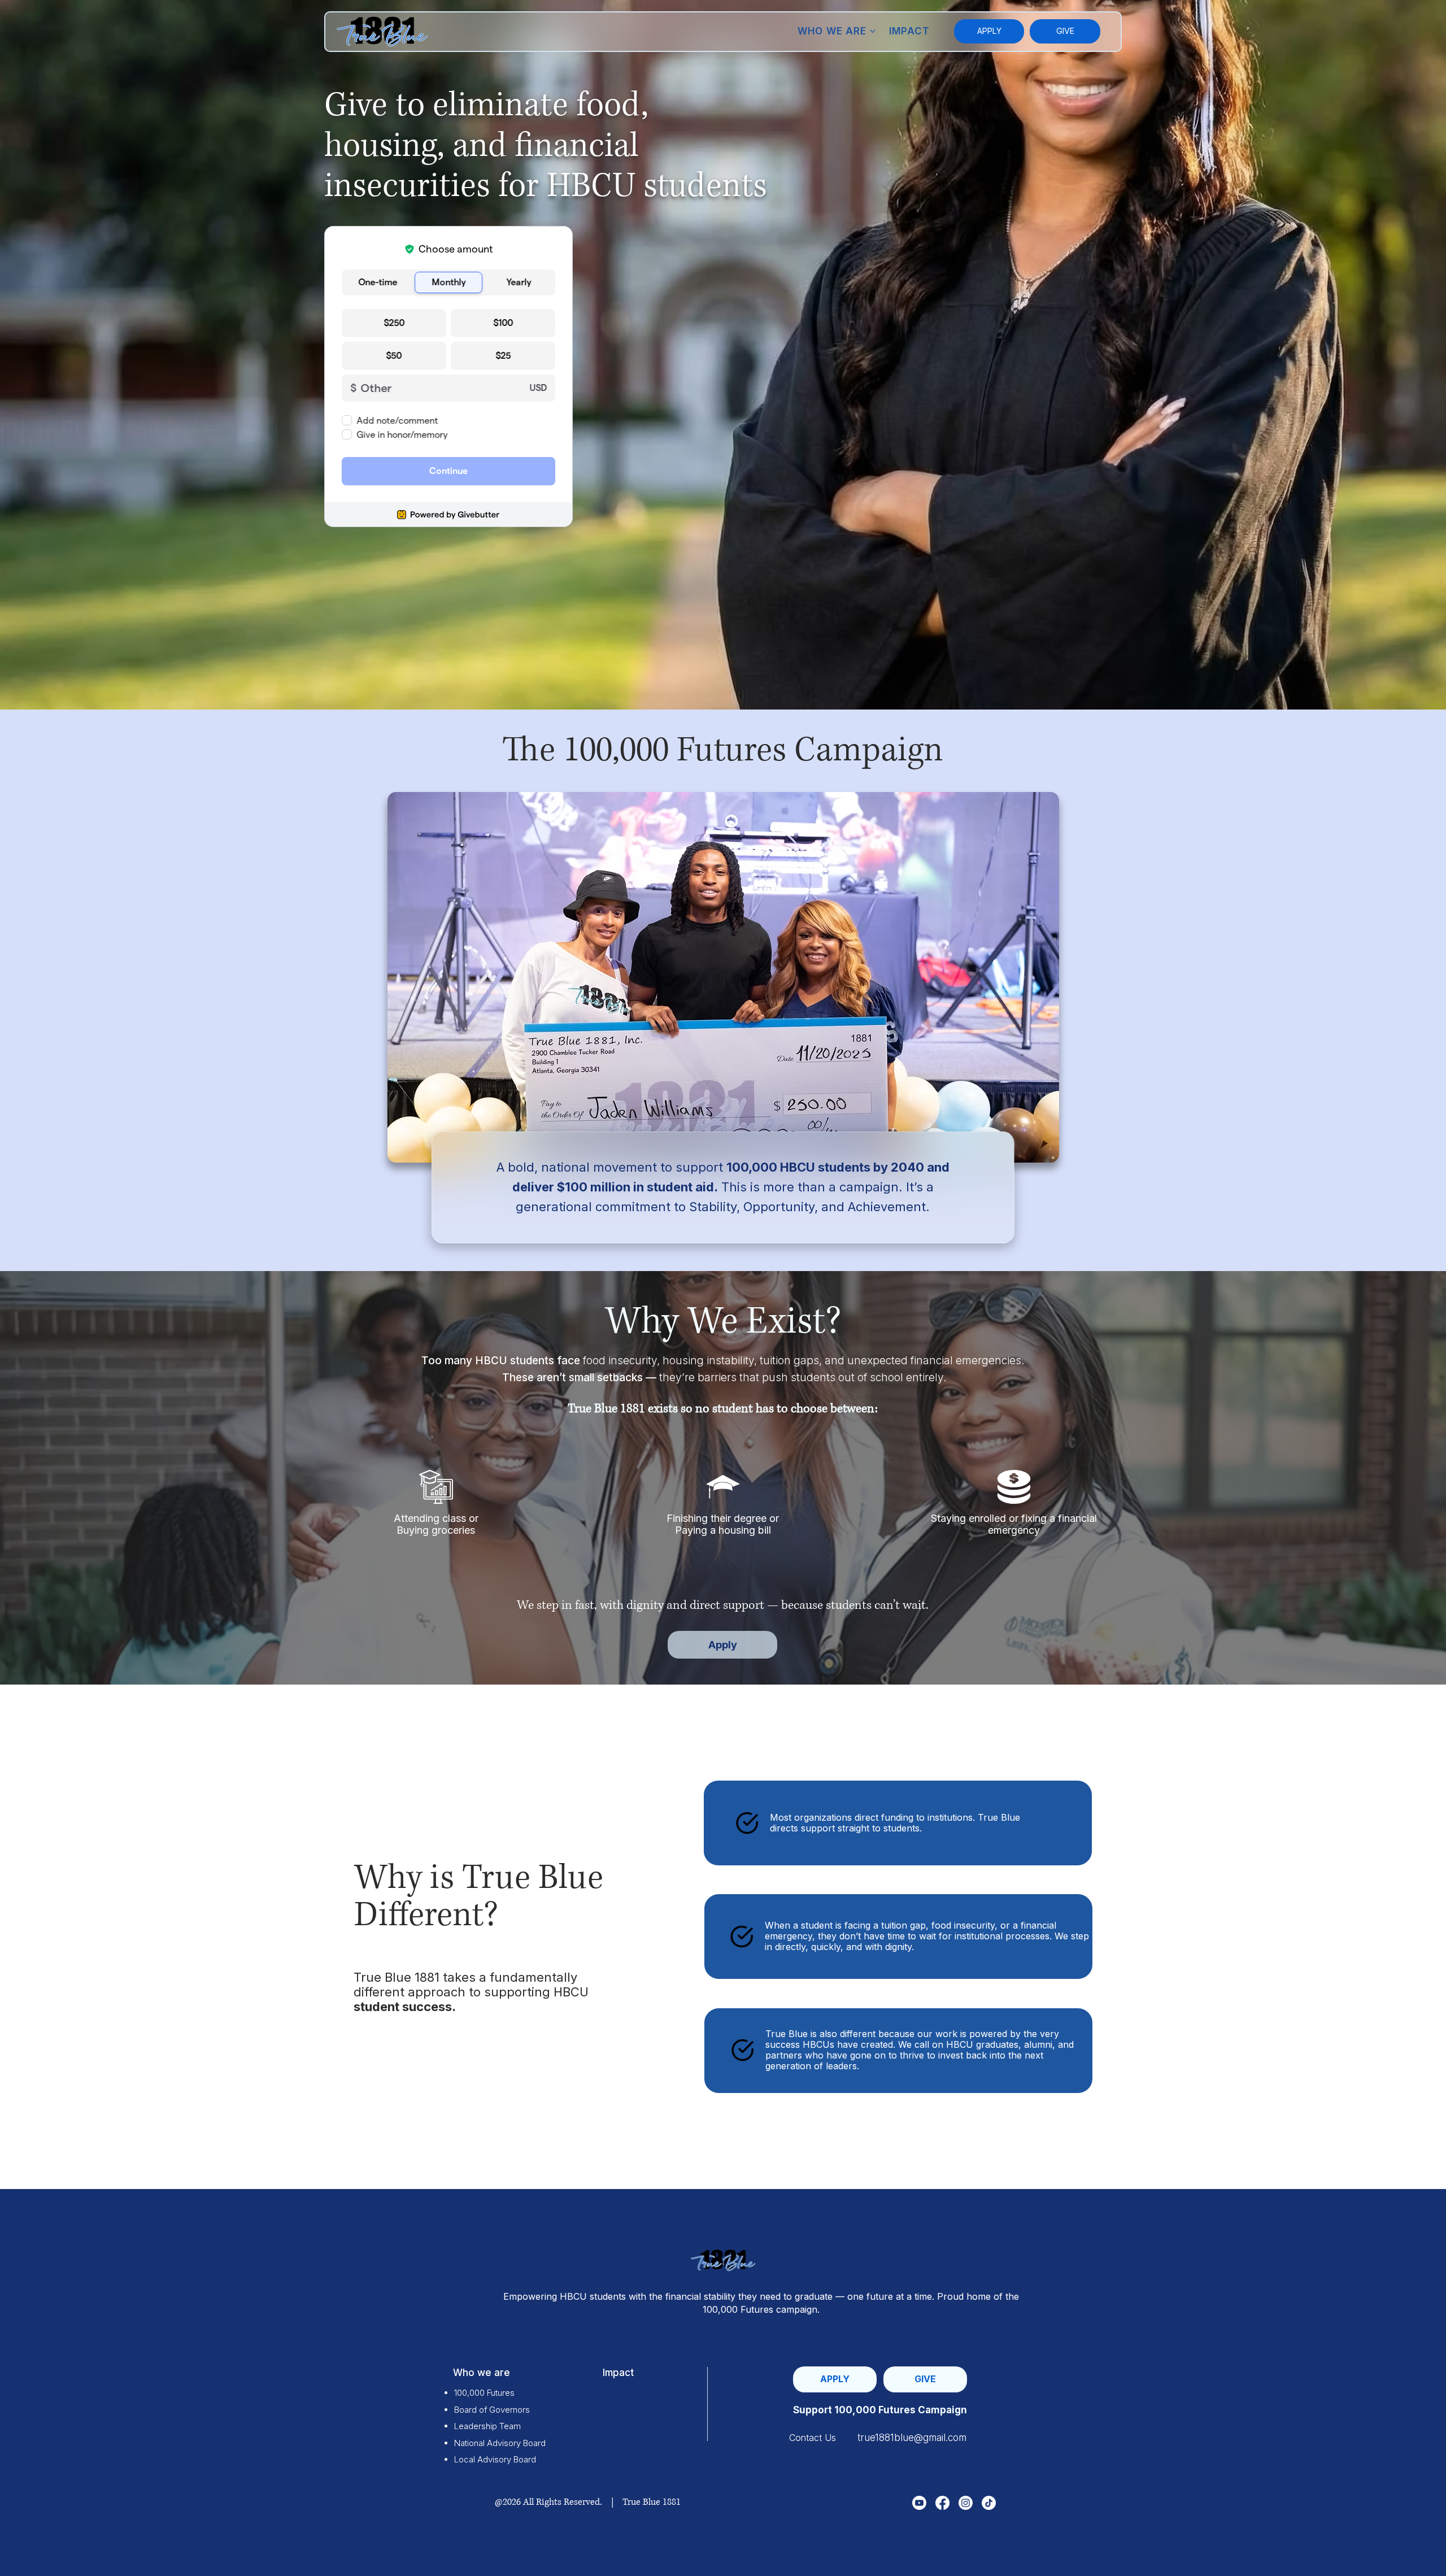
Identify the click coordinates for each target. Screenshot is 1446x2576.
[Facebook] (942, 2503)
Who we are (482, 2373)
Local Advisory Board (495, 2459)
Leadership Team (487, 2426)
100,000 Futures (484, 2393)
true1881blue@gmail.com (912, 2438)
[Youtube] (919, 2503)
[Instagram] (966, 2503)
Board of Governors (492, 2410)
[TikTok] (989, 2503)
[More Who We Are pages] (873, 31)
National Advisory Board (500, 2443)
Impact (618, 2373)
